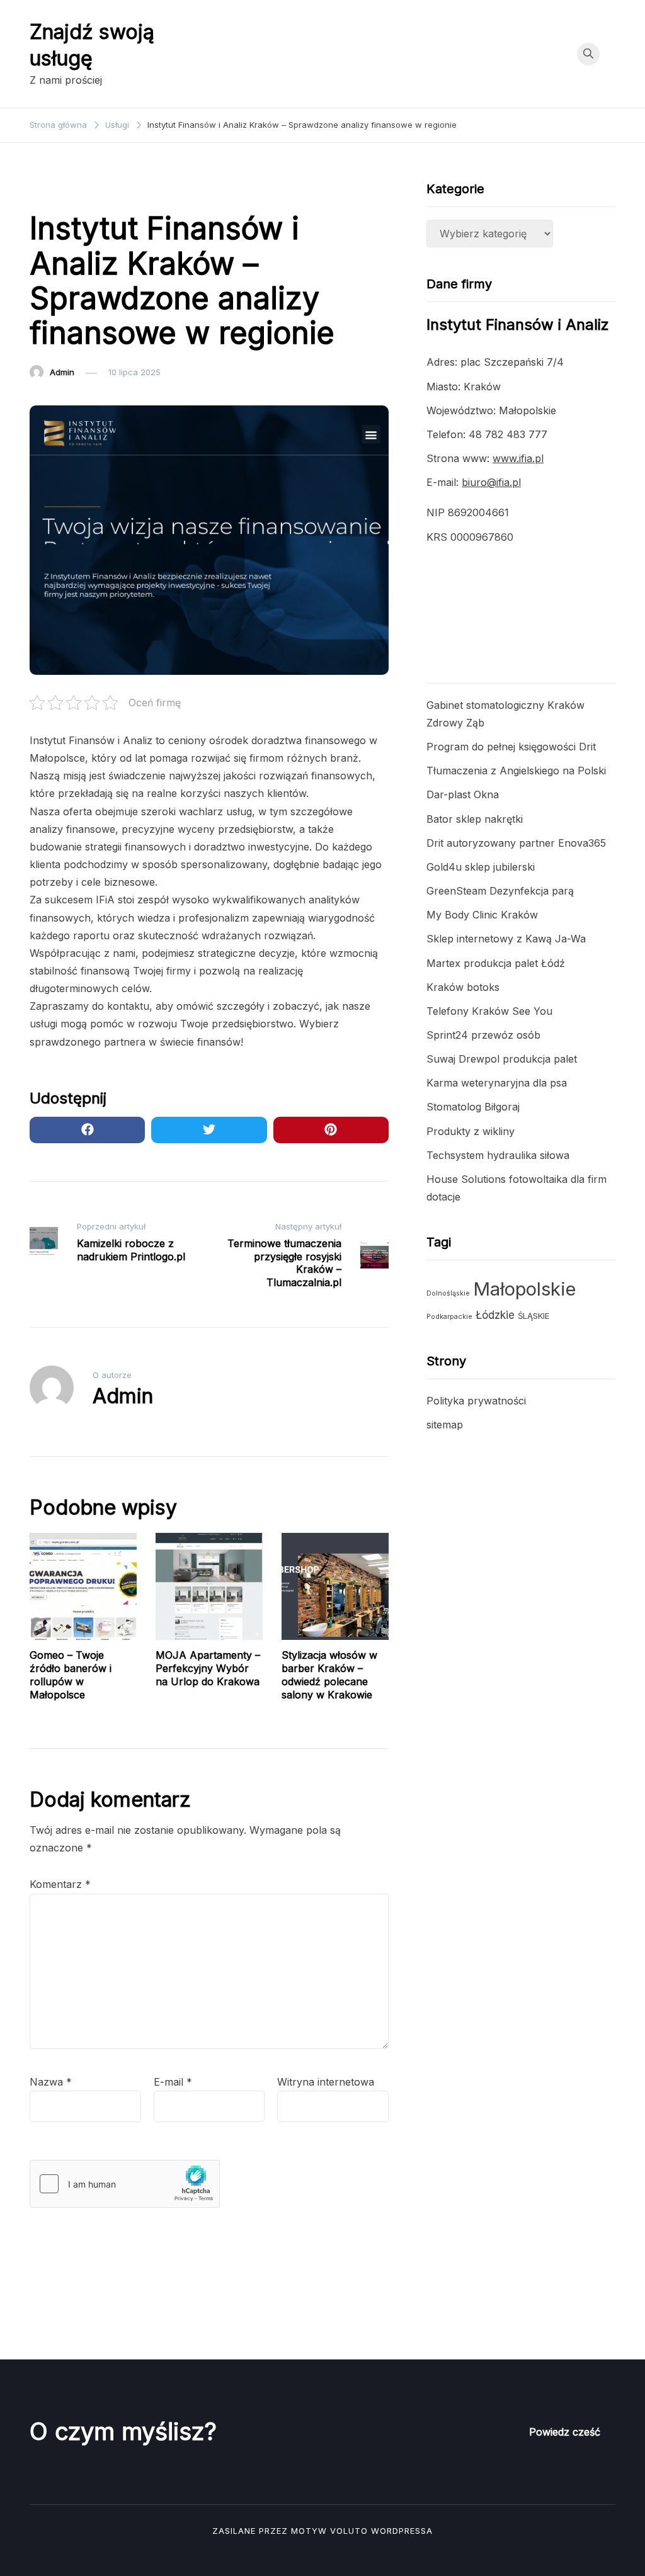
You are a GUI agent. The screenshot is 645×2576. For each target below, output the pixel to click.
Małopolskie (524, 1289)
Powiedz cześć (565, 2432)
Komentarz (60, 1884)
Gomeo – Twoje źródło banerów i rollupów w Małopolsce (71, 1675)
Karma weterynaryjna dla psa (497, 1083)
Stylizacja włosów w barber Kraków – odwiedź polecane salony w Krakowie (329, 1675)
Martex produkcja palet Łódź (496, 963)
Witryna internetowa (326, 2082)
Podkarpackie (449, 1317)
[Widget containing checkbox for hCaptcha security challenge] (125, 2184)
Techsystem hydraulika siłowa (498, 1155)
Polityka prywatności (476, 1401)
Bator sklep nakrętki (475, 819)
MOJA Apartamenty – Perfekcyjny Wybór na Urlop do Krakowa (208, 1668)
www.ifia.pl (518, 458)
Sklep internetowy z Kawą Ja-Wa (506, 939)
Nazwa (51, 2082)
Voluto (349, 2531)
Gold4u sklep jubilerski (481, 867)
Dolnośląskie (448, 1293)
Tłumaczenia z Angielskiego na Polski (516, 771)
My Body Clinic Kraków (482, 915)
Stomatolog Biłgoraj (473, 1107)
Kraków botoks (463, 987)
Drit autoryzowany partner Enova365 (516, 843)
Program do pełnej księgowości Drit (511, 747)
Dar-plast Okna (463, 794)
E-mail (173, 2082)
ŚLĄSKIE (534, 1316)
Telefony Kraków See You (489, 1011)
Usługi (49, 190)
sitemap (445, 1425)
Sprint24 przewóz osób (483, 1035)
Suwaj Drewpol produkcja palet (502, 1059)
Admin (62, 372)
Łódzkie (495, 1315)
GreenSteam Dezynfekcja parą (500, 891)
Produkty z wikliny (471, 1131)
